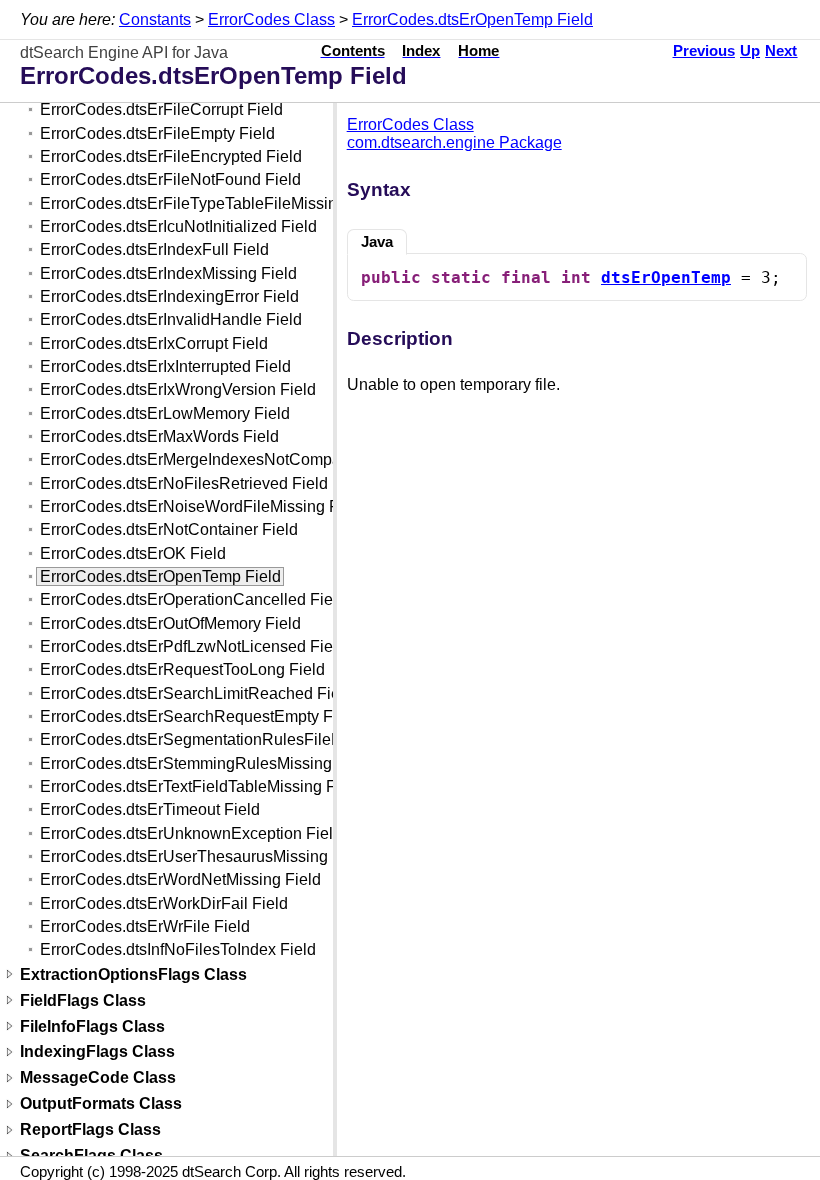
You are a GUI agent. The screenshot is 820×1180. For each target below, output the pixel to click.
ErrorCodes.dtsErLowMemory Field (165, 413)
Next (781, 51)
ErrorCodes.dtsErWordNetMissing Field (180, 879)
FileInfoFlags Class (92, 1026)
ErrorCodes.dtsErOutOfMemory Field (170, 623)
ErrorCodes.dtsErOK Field (133, 553)
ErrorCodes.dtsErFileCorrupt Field (161, 109)
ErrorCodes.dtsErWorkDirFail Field (164, 903)
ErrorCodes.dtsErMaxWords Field (159, 436)
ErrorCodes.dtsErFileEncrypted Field (171, 156)
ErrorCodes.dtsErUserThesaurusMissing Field (204, 856)
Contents (353, 51)
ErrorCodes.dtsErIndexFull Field (154, 249)
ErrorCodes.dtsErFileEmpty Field (157, 133)
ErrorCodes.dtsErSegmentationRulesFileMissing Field (233, 739)
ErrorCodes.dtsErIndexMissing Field (168, 273)
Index (421, 51)
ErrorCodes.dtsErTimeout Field (150, 809)
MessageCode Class (98, 1078)
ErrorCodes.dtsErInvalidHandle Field (171, 319)
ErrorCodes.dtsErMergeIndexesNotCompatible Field (225, 459)
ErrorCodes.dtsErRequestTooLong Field (182, 669)
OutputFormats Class (101, 1104)
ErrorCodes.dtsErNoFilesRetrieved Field (184, 483)
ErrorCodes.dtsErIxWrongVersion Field (178, 389)
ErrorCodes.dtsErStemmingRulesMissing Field (206, 763)
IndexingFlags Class (97, 1052)
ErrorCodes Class (271, 19)
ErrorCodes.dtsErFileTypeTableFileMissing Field (213, 203)
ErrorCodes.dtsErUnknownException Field (191, 833)
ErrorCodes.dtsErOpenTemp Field (472, 19)
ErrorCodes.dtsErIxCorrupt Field (154, 343)
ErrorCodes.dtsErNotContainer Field (169, 529)
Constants (155, 19)
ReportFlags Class (90, 1130)
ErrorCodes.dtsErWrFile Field (145, 926)
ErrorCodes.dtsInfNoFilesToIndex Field (178, 949)
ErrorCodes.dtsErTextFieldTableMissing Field (201, 786)
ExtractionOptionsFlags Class (133, 974)
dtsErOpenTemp (666, 277)
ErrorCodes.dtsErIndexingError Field (169, 296)
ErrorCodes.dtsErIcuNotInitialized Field (178, 226)
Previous (704, 51)
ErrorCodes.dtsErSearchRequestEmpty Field (199, 716)
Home (478, 51)
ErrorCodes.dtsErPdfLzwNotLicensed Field (193, 646)
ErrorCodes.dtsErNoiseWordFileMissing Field (202, 506)
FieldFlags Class (83, 1000)
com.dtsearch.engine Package (454, 142)
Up (750, 51)
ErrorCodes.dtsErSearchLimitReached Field (196, 693)
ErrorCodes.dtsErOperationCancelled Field (193, 599)
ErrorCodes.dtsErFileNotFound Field (170, 179)
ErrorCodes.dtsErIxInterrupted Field (165, 366)
